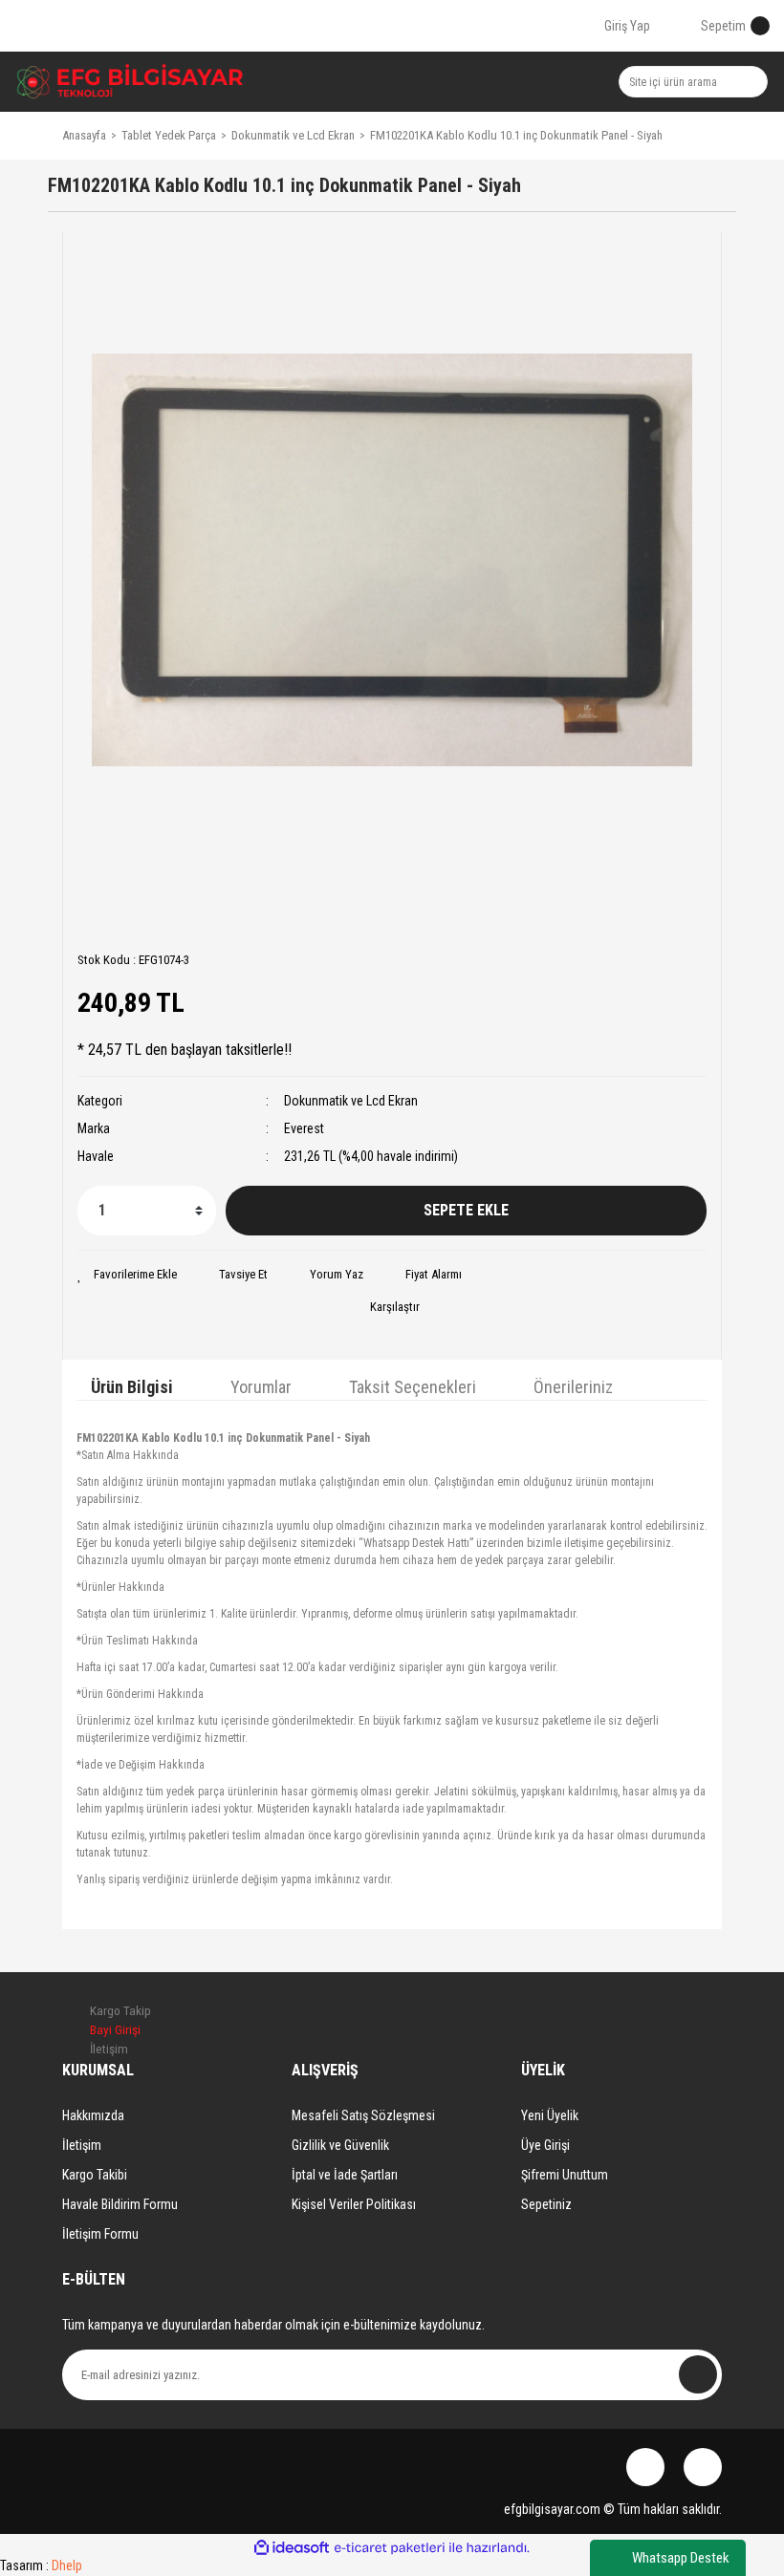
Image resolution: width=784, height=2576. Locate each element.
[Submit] (698, 2374)
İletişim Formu (100, 2234)
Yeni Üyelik (550, 2115)
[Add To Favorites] (127, 1275)
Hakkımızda (93, 2115)
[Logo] (131, 82)
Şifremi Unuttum (565, 2175)
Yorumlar (261, 1387)
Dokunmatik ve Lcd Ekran (351, 1101)
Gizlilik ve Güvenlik (340, 2145)
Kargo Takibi (95, 2175)
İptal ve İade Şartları (345, 2175)
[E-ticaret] (390, 2548)
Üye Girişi (545, 2145)
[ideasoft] (292, 2548)
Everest (304, 1128)
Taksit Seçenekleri (413, 1387)
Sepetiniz (546, 2204)
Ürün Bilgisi (132, 1387)
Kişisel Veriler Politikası (354, 2204)
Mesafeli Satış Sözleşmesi (363, 2115)
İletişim (82, 2145)
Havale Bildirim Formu (120, 2204)
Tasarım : (41, 2565)
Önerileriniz (573, 1387)
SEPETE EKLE (466, 1210)
